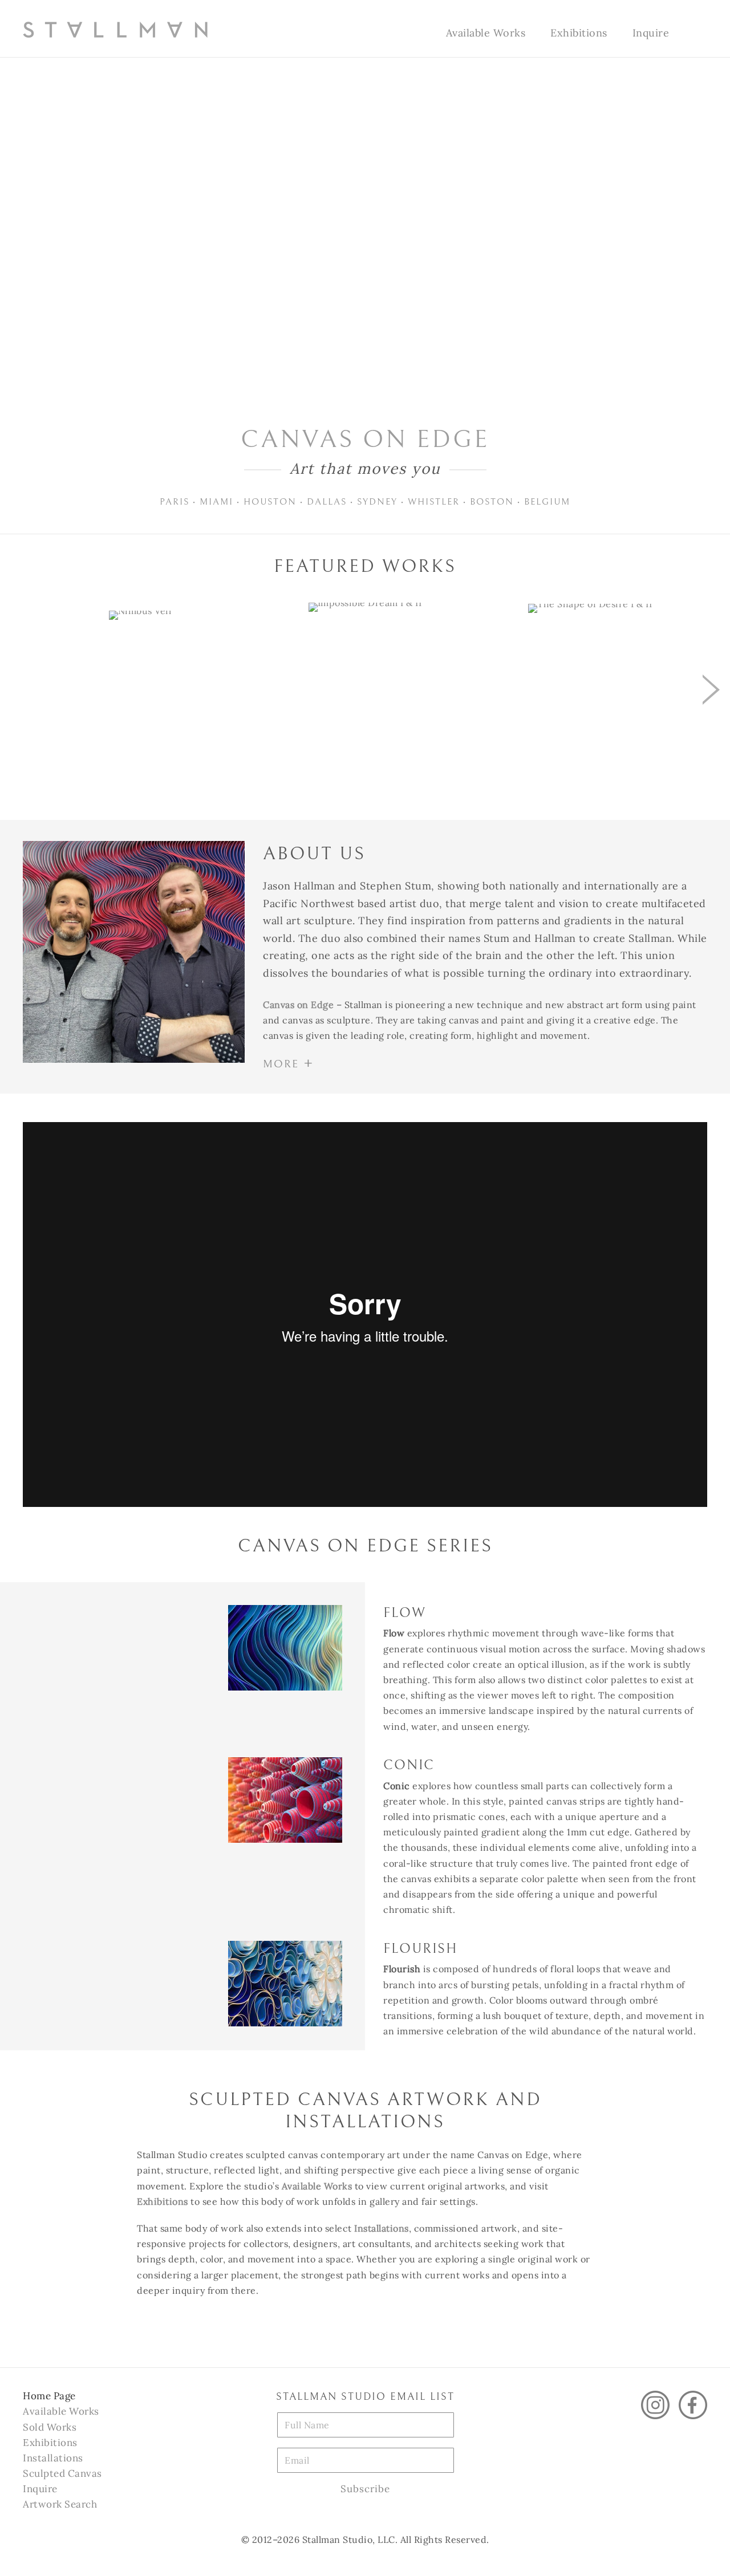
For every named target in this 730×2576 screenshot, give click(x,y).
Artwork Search (60, 2504)
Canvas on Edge (298, 1005)
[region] (365, 668)
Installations (382, 2228)
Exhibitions (579, 33)
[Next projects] (711, 689)
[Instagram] (655, 2405)
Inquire (651, 33)
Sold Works (50, 2427)
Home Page (49, 2396)
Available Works (486, 33)
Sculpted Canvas (62, 2473)
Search (694, 34)
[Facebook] (693, 2405)
